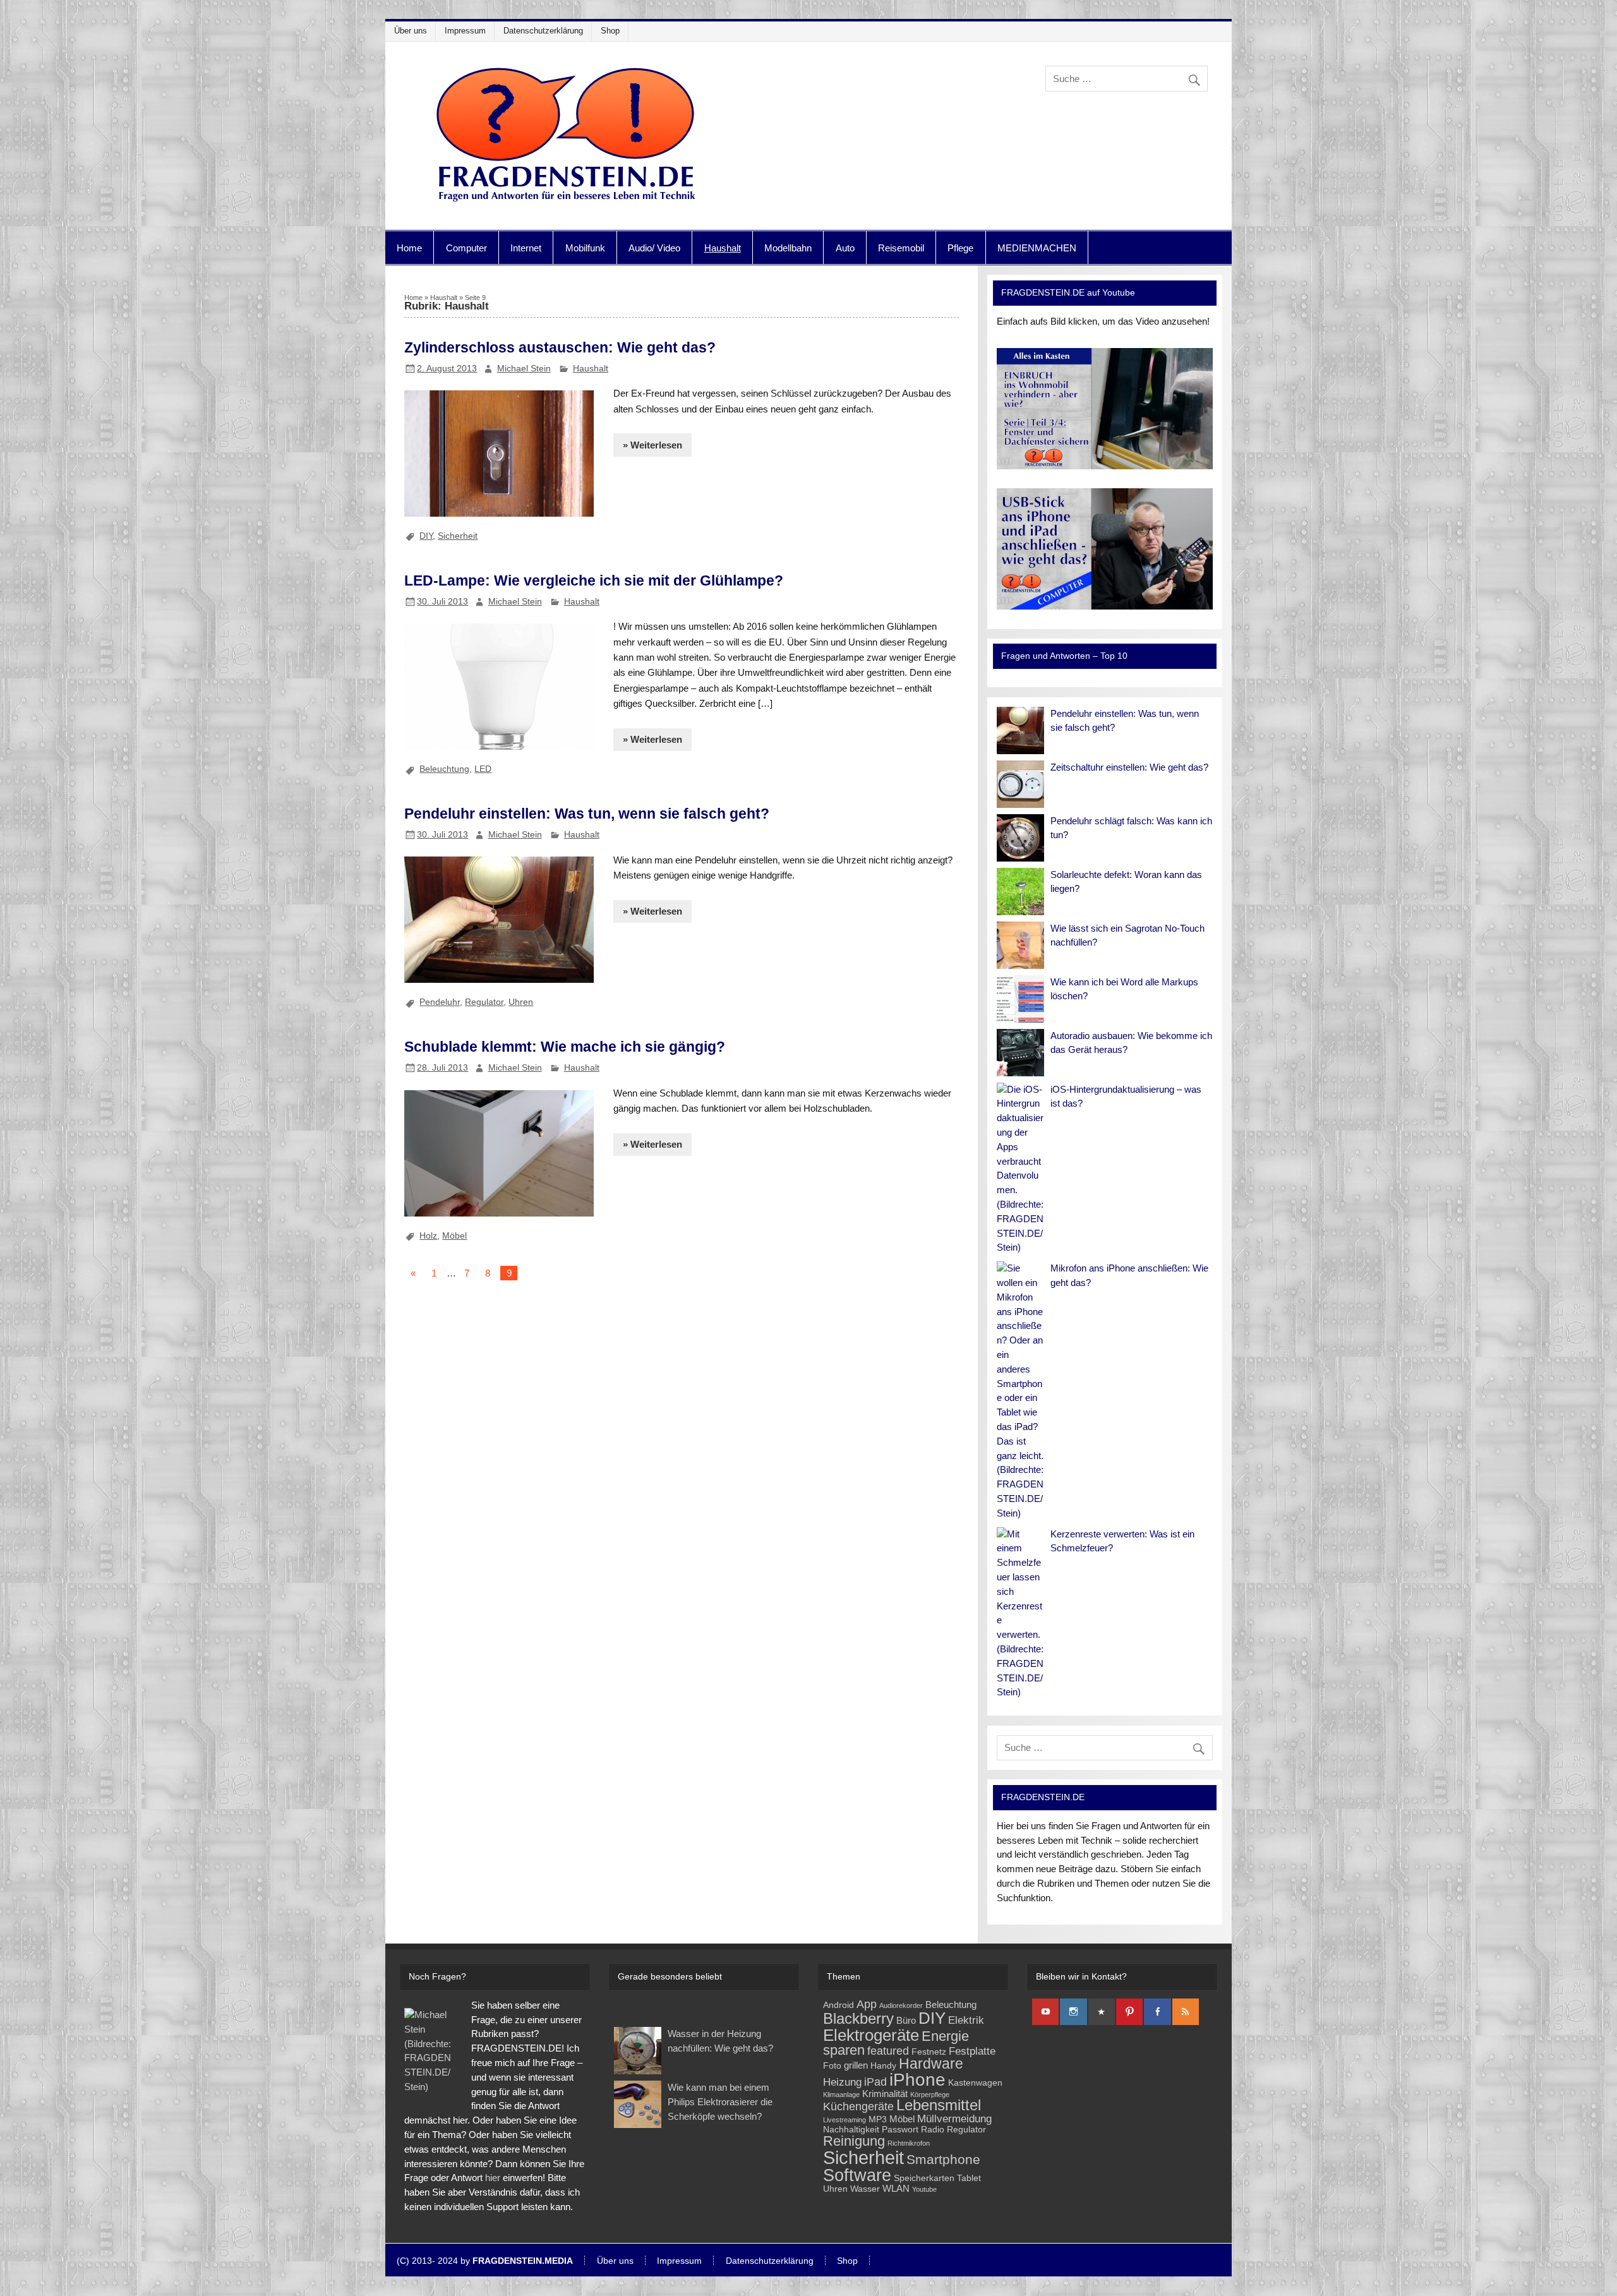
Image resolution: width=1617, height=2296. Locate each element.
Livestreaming (845, 2120)
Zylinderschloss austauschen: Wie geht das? (560, 347)
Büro (906, 2020)
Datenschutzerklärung (543, 31)
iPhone (917, 2080)
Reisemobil (901, 248)
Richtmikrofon (909, 2143)
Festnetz (929, 2052)
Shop (610, 31)
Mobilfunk (585, 248)
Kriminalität (885, 2094)
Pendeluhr (440, 1002)
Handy (883, 2066)
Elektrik (966, 2020)
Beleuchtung (444, 769)
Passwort (900, 2130)
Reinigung (854, 2141)
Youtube (924, 2189)
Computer (466, 248)
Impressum (465, 31)
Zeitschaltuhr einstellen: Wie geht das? (1129, 767)
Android (839, 2005)
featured (888, 2051)
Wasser (865, 2189)
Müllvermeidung (954, 2119)
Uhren (521, 1002)
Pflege (960, 248)
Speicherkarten (924, 2178)
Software (857, 2175)
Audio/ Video (654, 248)
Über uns (411, 31)
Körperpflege (930, 2095)
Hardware (931, 2064)
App (867, 2004)
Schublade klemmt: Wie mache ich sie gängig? (565, 1047)
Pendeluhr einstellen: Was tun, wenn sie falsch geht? (587, 814)
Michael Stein (524, 368)
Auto (845, 248)
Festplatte (972, 2051)
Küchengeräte (858, 2106)
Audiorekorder (901, 2005)
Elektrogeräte (871, 2035)
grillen (856, 2065)
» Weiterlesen (652, 445)
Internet (526, 248)
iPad (875, 2082)
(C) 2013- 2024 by (485, 2261)
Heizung (842, 2082)
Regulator (484, 1002)
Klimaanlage (841, 2095)
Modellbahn (788, 248)
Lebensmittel (939, 2105)
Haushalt (723, 248)
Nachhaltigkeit (851, 2130)
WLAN (896, 2188)
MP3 (878, 2119)
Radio (933, 2130)
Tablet (969, 2178)
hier (493, 2178)
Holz (428, 1235)
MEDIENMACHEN (1037, 248)
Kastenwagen (975, 2083)
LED (483, 769)
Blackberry (858, 2018)
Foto (832, 2066)
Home (409, 248)
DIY (426, 536)
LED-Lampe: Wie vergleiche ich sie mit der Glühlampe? (594, 580)
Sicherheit (458, 536)
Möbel (454, 1235)
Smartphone (943, 2159)
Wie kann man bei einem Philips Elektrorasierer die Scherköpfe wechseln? (720, 2102)
